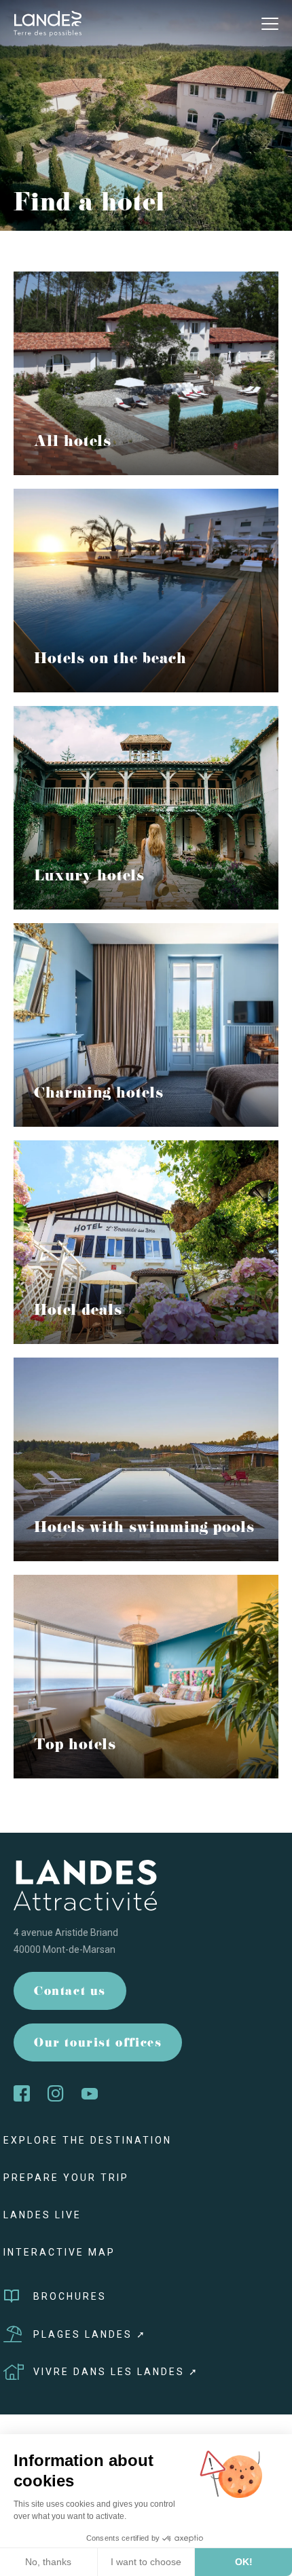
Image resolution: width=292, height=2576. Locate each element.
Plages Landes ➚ (90, 2334)
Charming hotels (99, 1095)
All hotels (73, 443)
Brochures (70, 2296)
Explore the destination (88, 2140)
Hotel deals (78, 1312)
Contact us (70, 1993)
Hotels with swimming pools (144, 1529)
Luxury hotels (89, 878)
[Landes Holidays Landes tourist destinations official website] (48, 23)
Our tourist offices (98, 2044)
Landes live (42, 2215)
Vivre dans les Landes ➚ (116, 2372)
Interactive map (59, 2252)
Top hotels (75, 1747)
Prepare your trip (66, 2178)
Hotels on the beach (110, 660)
